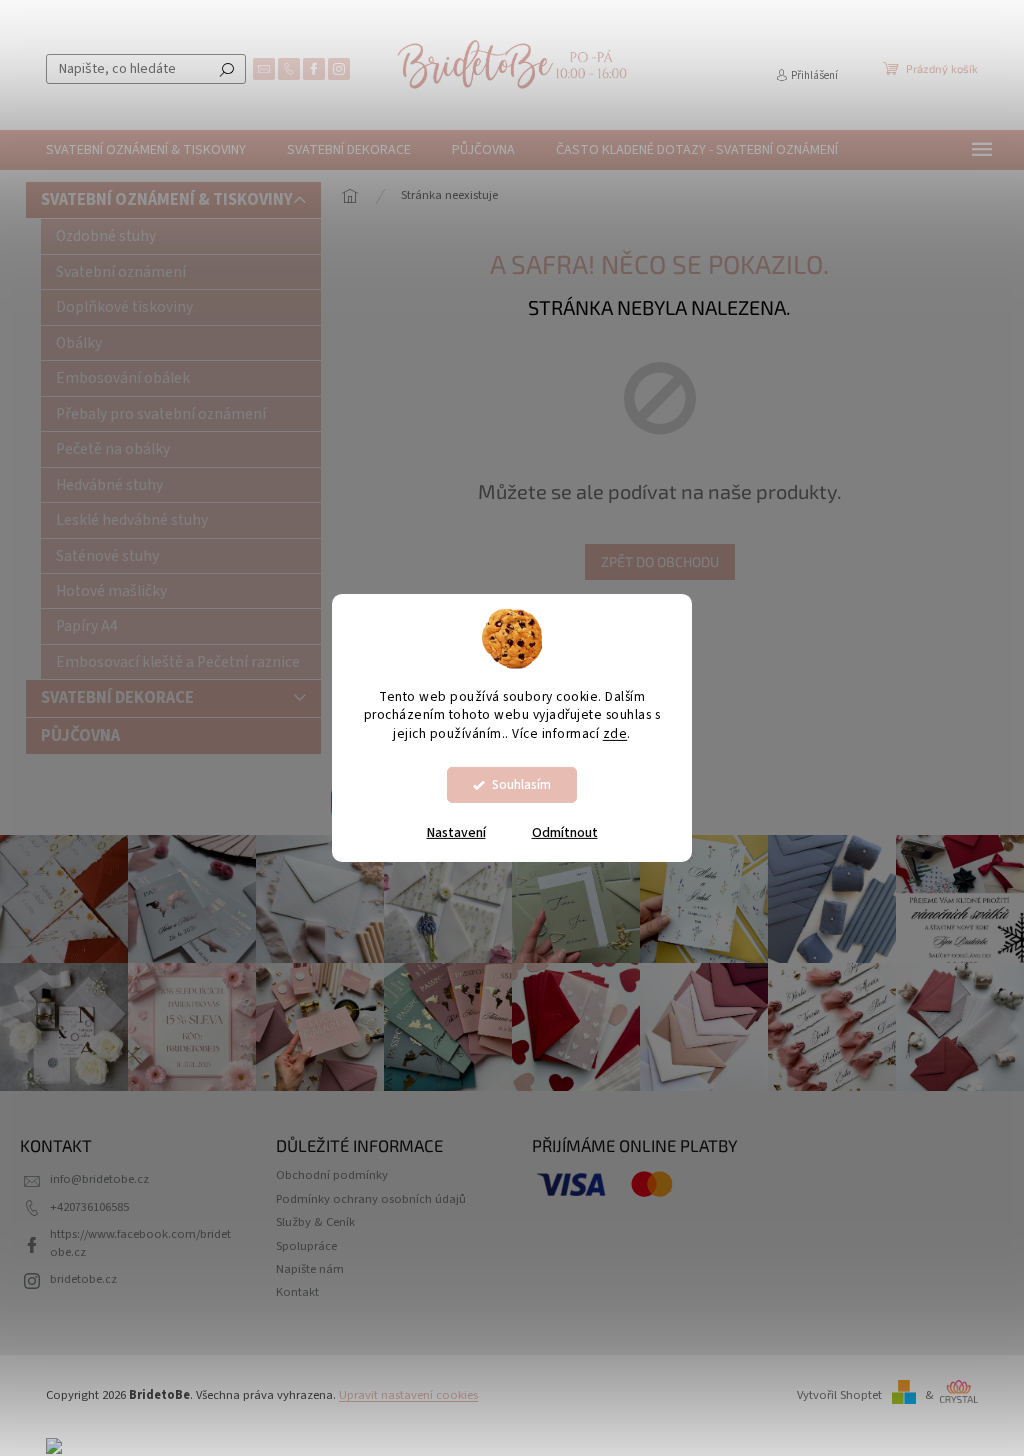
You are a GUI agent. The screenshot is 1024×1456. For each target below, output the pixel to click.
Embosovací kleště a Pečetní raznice (178, 662)
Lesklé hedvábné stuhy (132, 520)
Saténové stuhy (107, 556)
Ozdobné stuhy (106, 236)
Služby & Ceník (315, 1222)
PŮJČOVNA (80, 736)
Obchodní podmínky (332, 1175)
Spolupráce (306, 1246)
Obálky (79, 343)
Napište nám (310, 1269)
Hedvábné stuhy (109, 485)
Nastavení (456, 833)
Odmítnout (565, 833)
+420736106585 (89, 1207)
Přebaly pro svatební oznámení (161, 414)
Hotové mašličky (111, 591)
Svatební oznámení (121, 272)
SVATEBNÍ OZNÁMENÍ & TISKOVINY (167, 200)
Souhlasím (521, 784)
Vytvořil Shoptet (839, 1395)
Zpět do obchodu (660, 561)
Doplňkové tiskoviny (124, 307)
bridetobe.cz (83, 1279)
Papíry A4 (87, 626)
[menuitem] (146, 150)
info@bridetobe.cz (99, 1179)
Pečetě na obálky (113, 449)
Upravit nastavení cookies (408, 1395)
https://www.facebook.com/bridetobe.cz (140, 1242)
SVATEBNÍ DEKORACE (117, 698)
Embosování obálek (123, 378)
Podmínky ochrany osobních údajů (371, 1199)
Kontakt (297, 1292)
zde (615, 733)
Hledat (227, 69)
